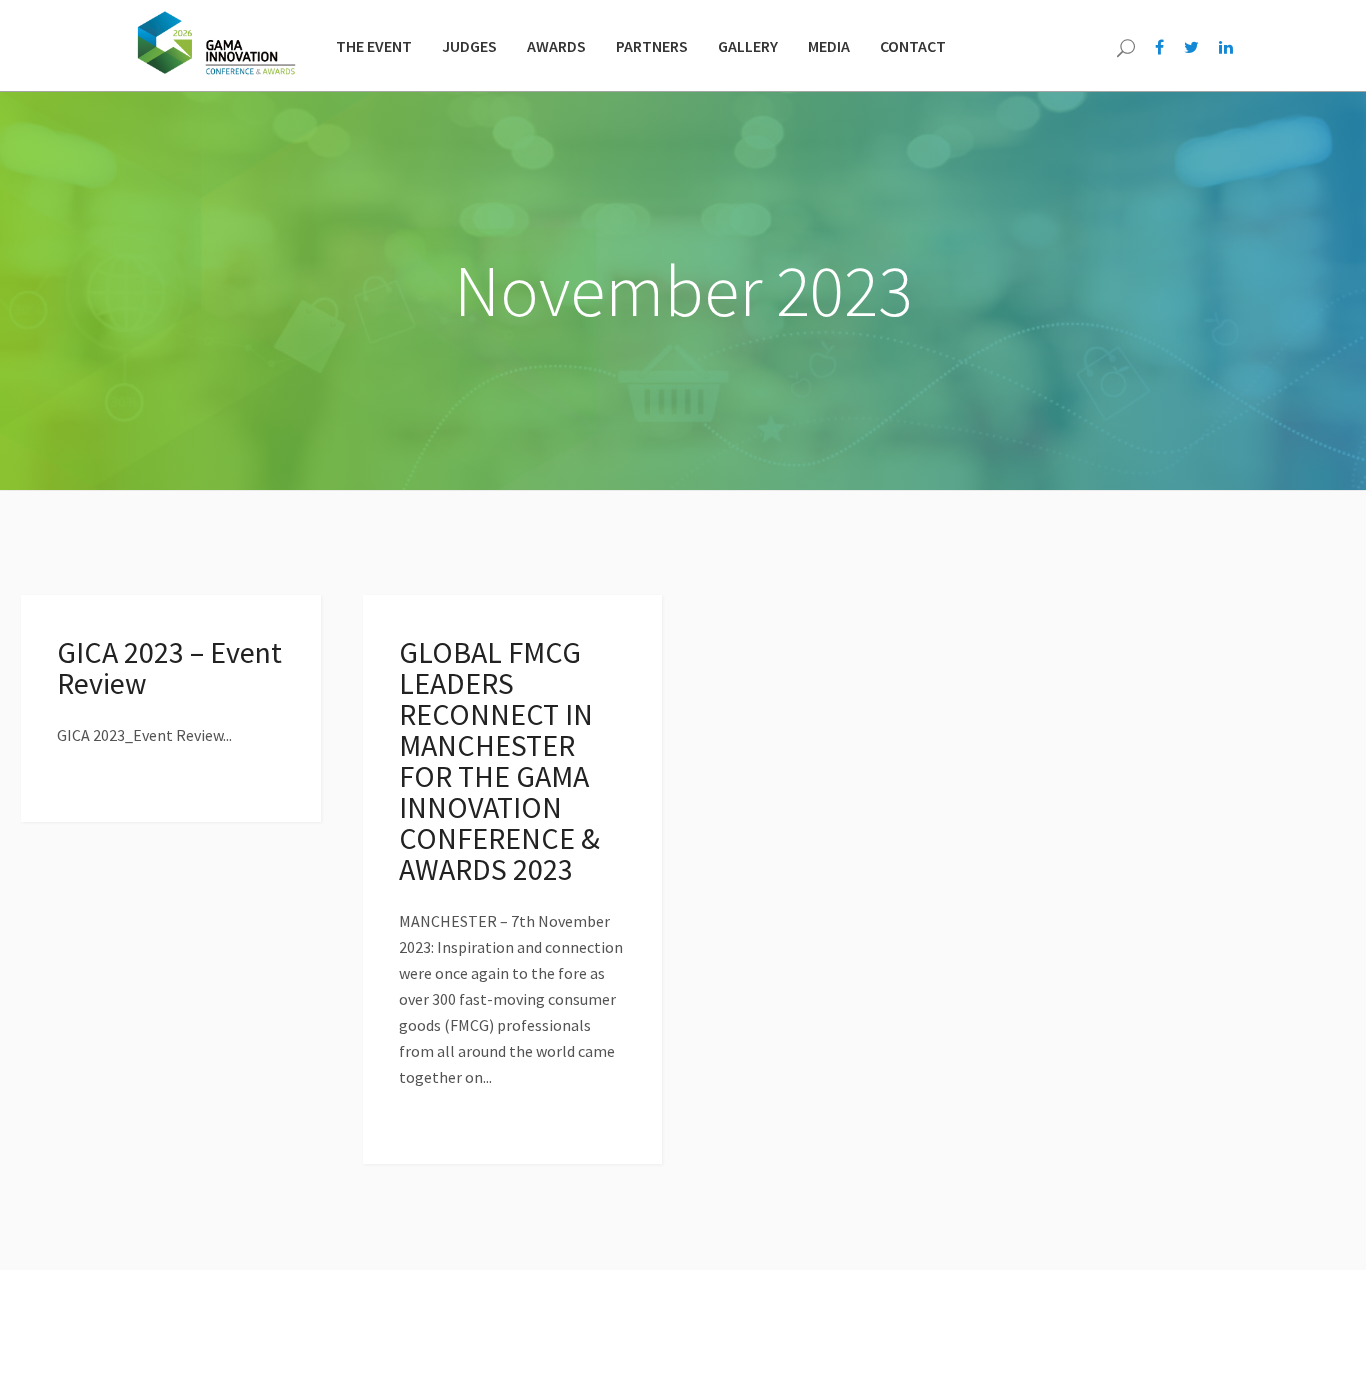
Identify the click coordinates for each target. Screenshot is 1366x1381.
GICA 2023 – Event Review (169, 667)
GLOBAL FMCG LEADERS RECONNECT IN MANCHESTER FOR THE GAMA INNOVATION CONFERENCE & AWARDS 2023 (499, 760)
